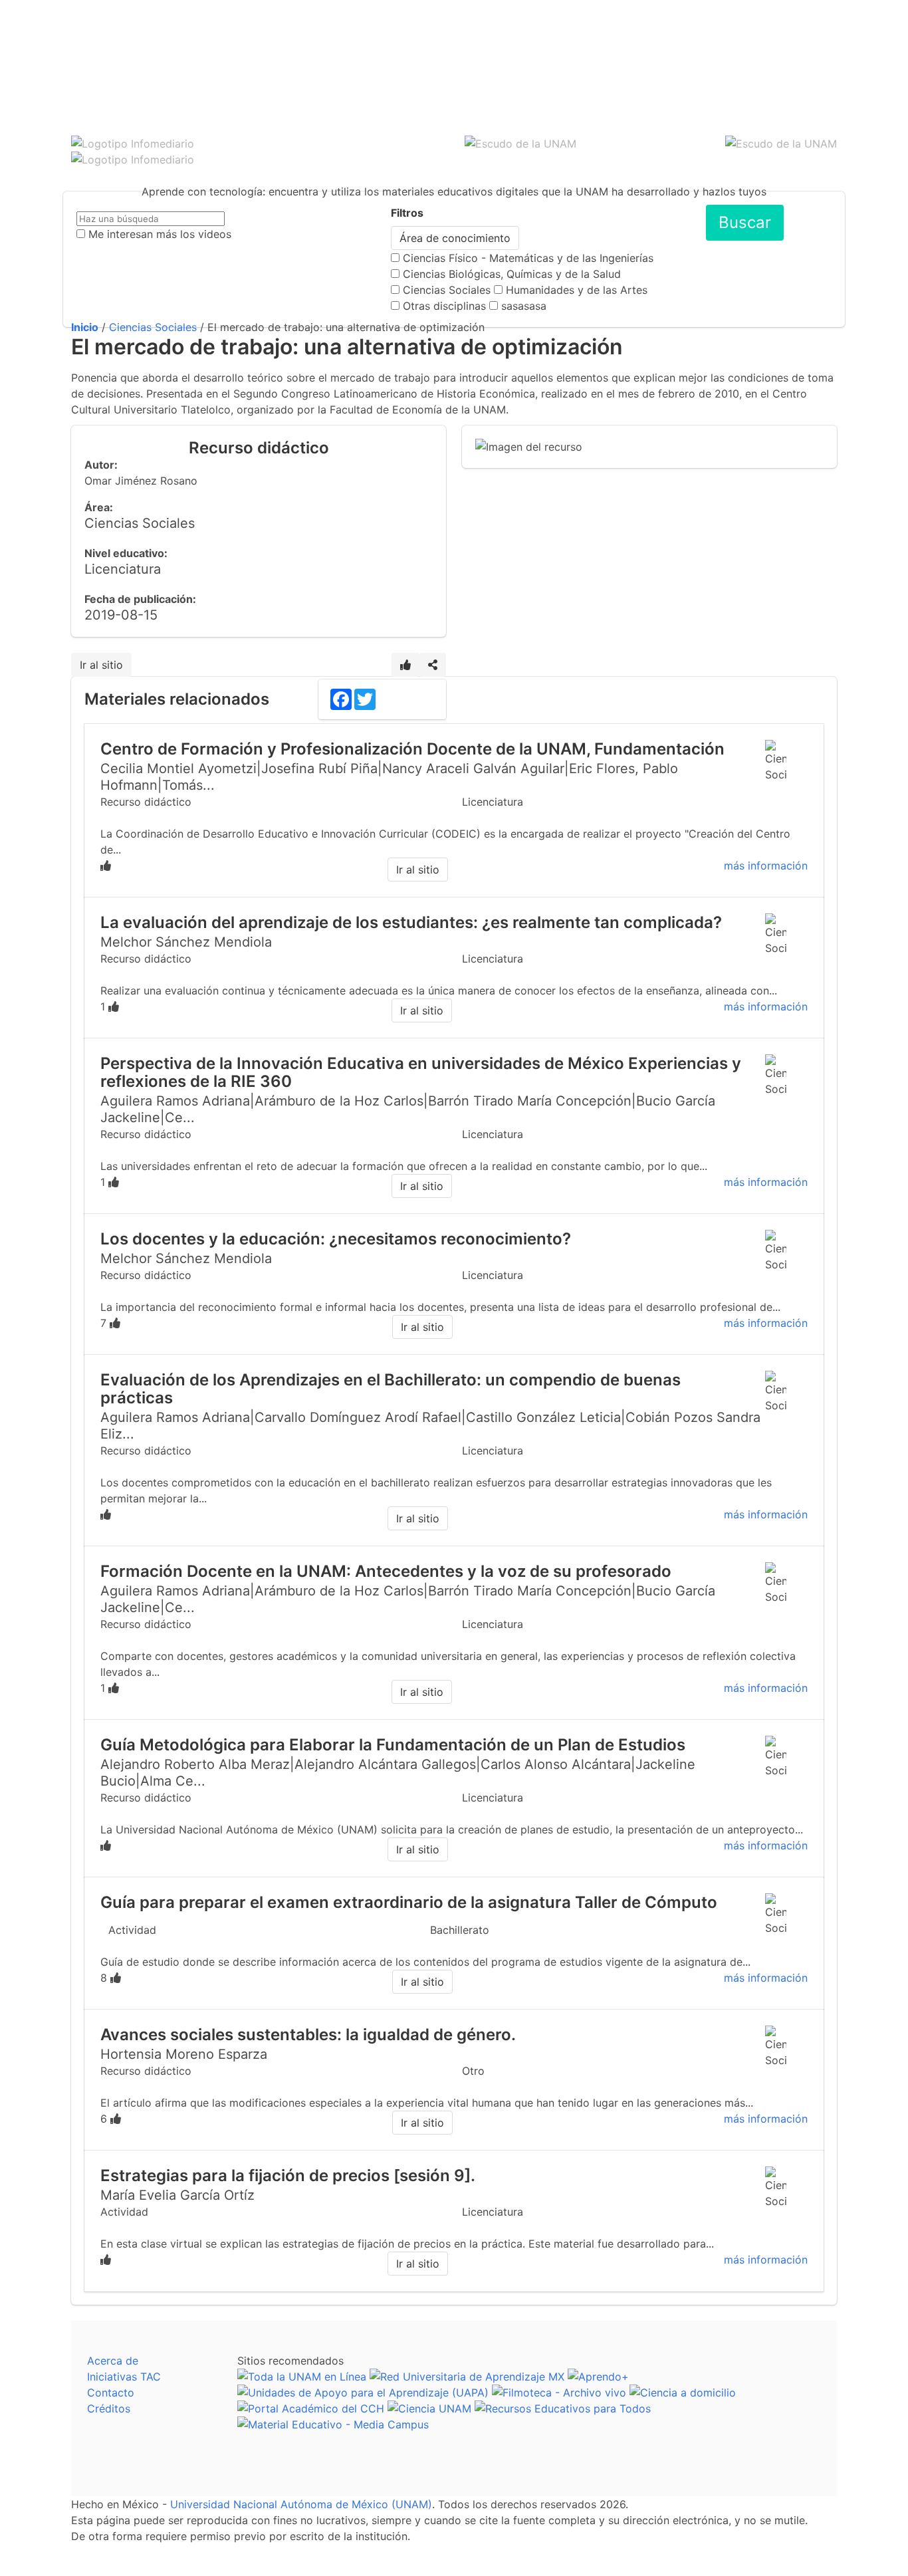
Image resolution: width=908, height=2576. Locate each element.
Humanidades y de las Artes (577, 290)
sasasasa (524, 306)
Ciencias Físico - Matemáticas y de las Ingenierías (528, 258)
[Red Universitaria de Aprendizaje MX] (467, 2377)
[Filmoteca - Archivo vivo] (559, 2393)
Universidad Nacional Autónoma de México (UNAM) (301, 2504)
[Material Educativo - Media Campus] (333, 2424)
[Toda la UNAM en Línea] (302, 2377)
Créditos (109, 2408)
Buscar (745, 222)
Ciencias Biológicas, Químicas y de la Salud (512, 274)
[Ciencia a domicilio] (683, 2393)
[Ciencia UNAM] (429, 2408)
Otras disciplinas (444, 306)
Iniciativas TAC (124, 2377)
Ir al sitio (101, 665)
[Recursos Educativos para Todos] (563, 2408)
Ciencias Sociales (447, 290)
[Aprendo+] (598, 2377)
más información (766, 866)
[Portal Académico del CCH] (311, 2408)
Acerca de (113, 2361)
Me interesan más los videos (160, 234)
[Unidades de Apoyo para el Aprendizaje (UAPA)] (363, 2393)
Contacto (111, 2393)
